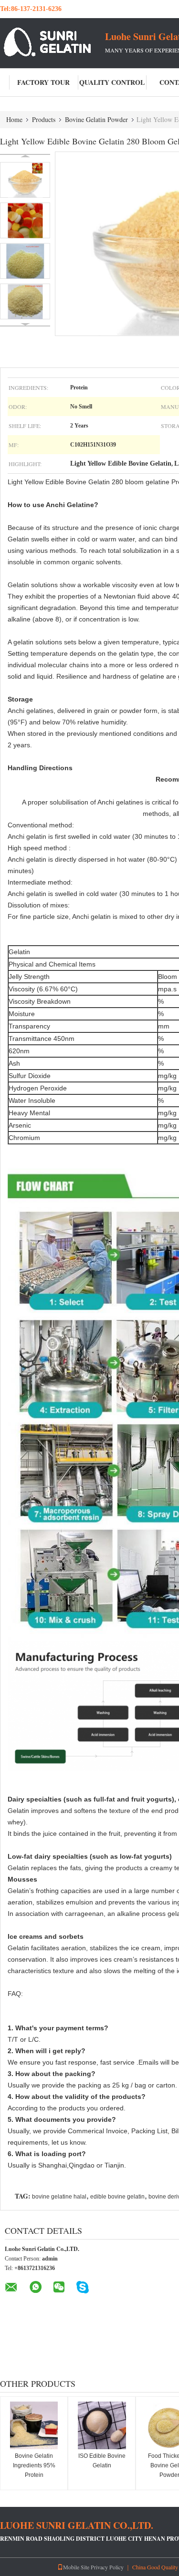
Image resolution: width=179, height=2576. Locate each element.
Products (44, 119)
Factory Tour (43, 82)
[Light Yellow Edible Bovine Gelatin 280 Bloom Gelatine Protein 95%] (25, 180)
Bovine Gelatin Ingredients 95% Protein (34, 2465)
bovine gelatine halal (59, 2197)
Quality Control (112, 82)
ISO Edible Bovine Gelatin (102, 2461)
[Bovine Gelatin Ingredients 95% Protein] (34, 2425)
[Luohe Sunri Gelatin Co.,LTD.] (53, 42)
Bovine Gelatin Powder (96, 119)
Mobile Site (76, 2567)
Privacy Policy (107, 2567)
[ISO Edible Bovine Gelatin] (102, 2425)
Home (14, 119)
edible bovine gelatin (117, 2197)
